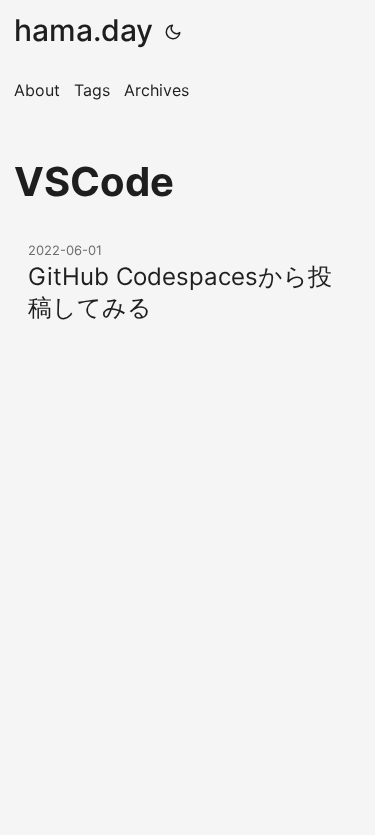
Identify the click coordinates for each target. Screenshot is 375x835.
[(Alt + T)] (173, 30)
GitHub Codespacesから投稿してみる (180, 292)
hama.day (83, 30)
